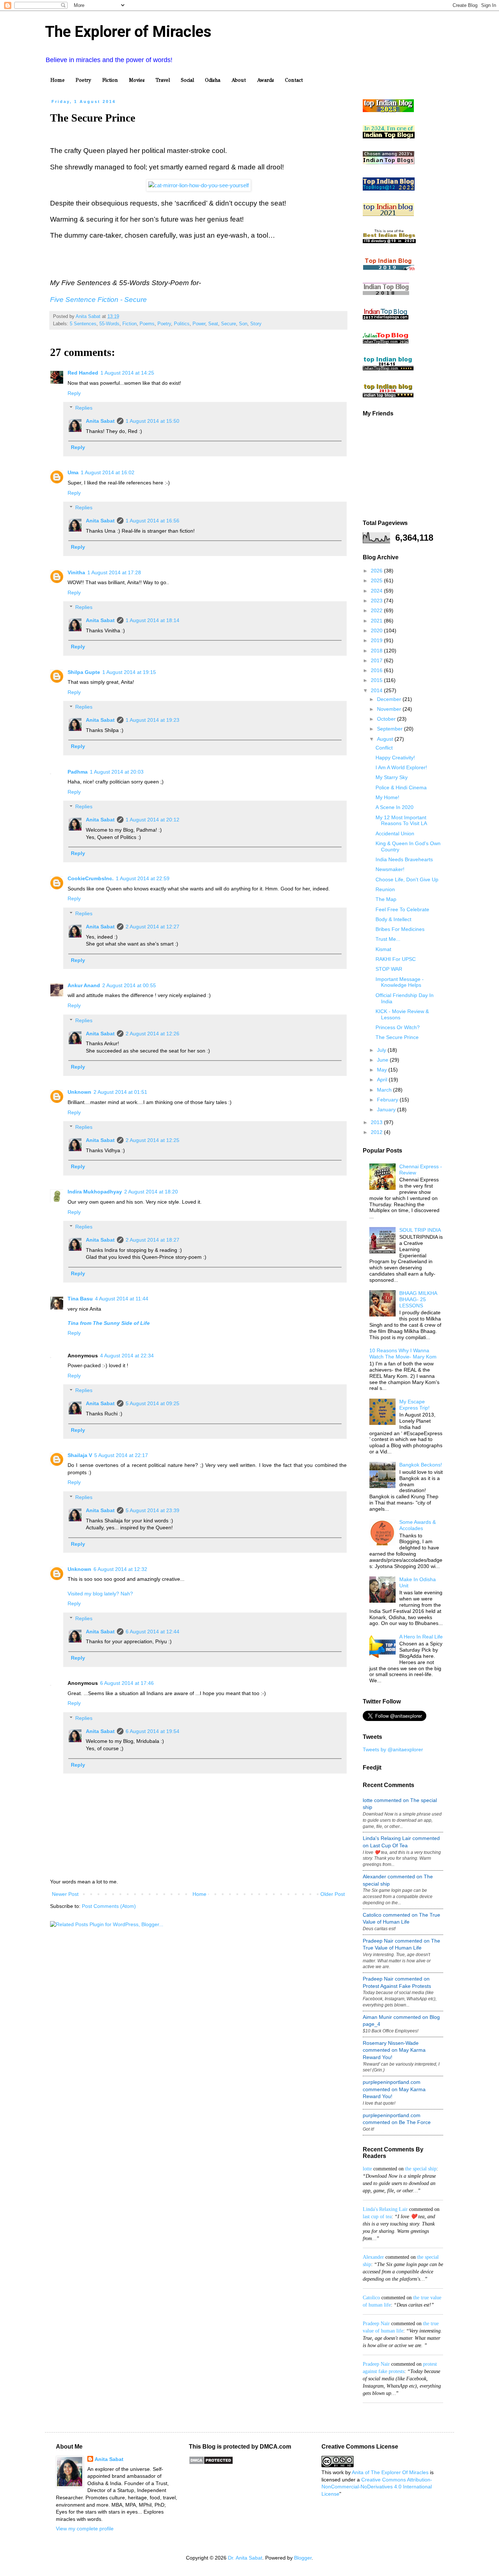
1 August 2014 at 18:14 (153, 620)
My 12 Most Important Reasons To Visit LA (401, 821)
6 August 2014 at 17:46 (127, 1683)
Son (243, 324)
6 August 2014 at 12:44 (153, 1632)
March (385, 1090)
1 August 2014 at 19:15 (129, 672)
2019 (377, 640)
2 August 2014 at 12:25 (153, 1140)
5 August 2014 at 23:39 (153, 1510)
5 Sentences (83, 324)
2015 (377, 680)
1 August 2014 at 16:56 (153, 521)
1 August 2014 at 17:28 (114, 572)
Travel (163, 80)
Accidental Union (395, 833)
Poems (147, 324)
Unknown (79, 1092)
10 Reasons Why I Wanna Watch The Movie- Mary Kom (403, 1354)
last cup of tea (377, 2217)
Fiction (110, 80)
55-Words (109, 324)
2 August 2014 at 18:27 (153, 1240)
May (383, 1070)
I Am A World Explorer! (401, 767)
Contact (294, 80)
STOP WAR (389, 969)
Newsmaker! (390, 869)
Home (58, 80)
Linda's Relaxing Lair (385, 2209)
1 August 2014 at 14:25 (127, 373)
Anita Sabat (100, 421)
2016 (377, 670)
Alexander (373, 2257)
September (391, 729)
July (382, 1050)
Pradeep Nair (376, 2324)
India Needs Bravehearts (404, 859)
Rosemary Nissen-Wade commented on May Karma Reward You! (394, 2050)
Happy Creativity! (395, 758)
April (383, 1080)
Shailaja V (80, 1455)
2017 (377, 660)
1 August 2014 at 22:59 (143, 878)
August (386, 739)
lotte (367, 2169)
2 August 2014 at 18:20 (151, 1192)
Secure (228, 324)
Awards (265, 80)
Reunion (385, 889)
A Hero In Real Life (421, 1637)
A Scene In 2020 (395, 807)
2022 (377, 610)
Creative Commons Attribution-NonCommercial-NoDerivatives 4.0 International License (377, 2487)
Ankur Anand (84, 985)
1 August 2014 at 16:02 (108, 472)
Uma (73, 472)
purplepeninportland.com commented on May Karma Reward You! (394, 2089)
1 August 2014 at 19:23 (153, 720)
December (390, 699)
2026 (377, 571)
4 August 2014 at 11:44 (122, 1299)
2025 (377, 580)
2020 (377, 630)
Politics (182, 324)
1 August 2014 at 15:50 (153, 421)
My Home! (387, 797)
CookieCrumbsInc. (91, 878)
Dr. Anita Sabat (245, 2558)
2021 (377, 621)
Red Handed (83, 373)
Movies (137, 80)
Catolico (371, 2298)
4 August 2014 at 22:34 (127, 1356)
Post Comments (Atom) (109, 1906)
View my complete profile (85, 2529)
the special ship (421, 2169)
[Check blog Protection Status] (211, 2463)
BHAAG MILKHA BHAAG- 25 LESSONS (418, 1299)
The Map (386, 899)
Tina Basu (80, 1299)
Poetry (83, 80)
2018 (377, 651)
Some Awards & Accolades (418, 1525)
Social (187, 80)
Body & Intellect (393, 919)
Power (199, 324)
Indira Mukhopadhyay (95, 1192)
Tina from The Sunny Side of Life (109, 1323)
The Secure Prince (397, 1037)
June (383, 1060)
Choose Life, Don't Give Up (407, 879)
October (387, 719)
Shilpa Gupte (84, 672)
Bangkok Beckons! (421, 1465)
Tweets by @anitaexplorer (393, 1749)
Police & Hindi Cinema (401, 787)
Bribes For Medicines (400, 929)
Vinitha (76, 572)
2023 (377, 601)
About (239, 80)
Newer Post (65, 1894)
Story (256, 324)
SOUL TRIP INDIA (420, 1230)
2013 (377, 1122)
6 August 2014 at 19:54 (153, 1731)
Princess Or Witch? (398, 1027)
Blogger (303, 2558)
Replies (84, 408)
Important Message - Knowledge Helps (400, 982)
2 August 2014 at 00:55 (129, 985)
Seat (213, 324)
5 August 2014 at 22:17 (121, 1455)
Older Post (333, 1894)
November (390, 709)
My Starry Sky (392, 777)
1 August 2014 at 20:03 (117, 772)
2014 (377, 690)
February (388, 1100)
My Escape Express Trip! (414, 1405)
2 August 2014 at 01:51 (120, 1092)
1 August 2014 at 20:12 (153, 820)
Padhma (78, 772)
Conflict (384, 748)
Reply (74, 393)
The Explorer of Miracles (128, 32)
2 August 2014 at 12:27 (153, 927)
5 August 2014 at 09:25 (153, 1403)
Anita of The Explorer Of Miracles (390, 2472)
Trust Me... (388, 939)
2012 (377, 1132)
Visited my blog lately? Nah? (100, 1594)
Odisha (213, 80)
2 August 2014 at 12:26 (153, 1034)
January (387, 1109)
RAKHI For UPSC (396, 959)
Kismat (383, 949)
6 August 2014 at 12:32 (120, 1569)
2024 (377, 591)
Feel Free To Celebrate (402, 909)
